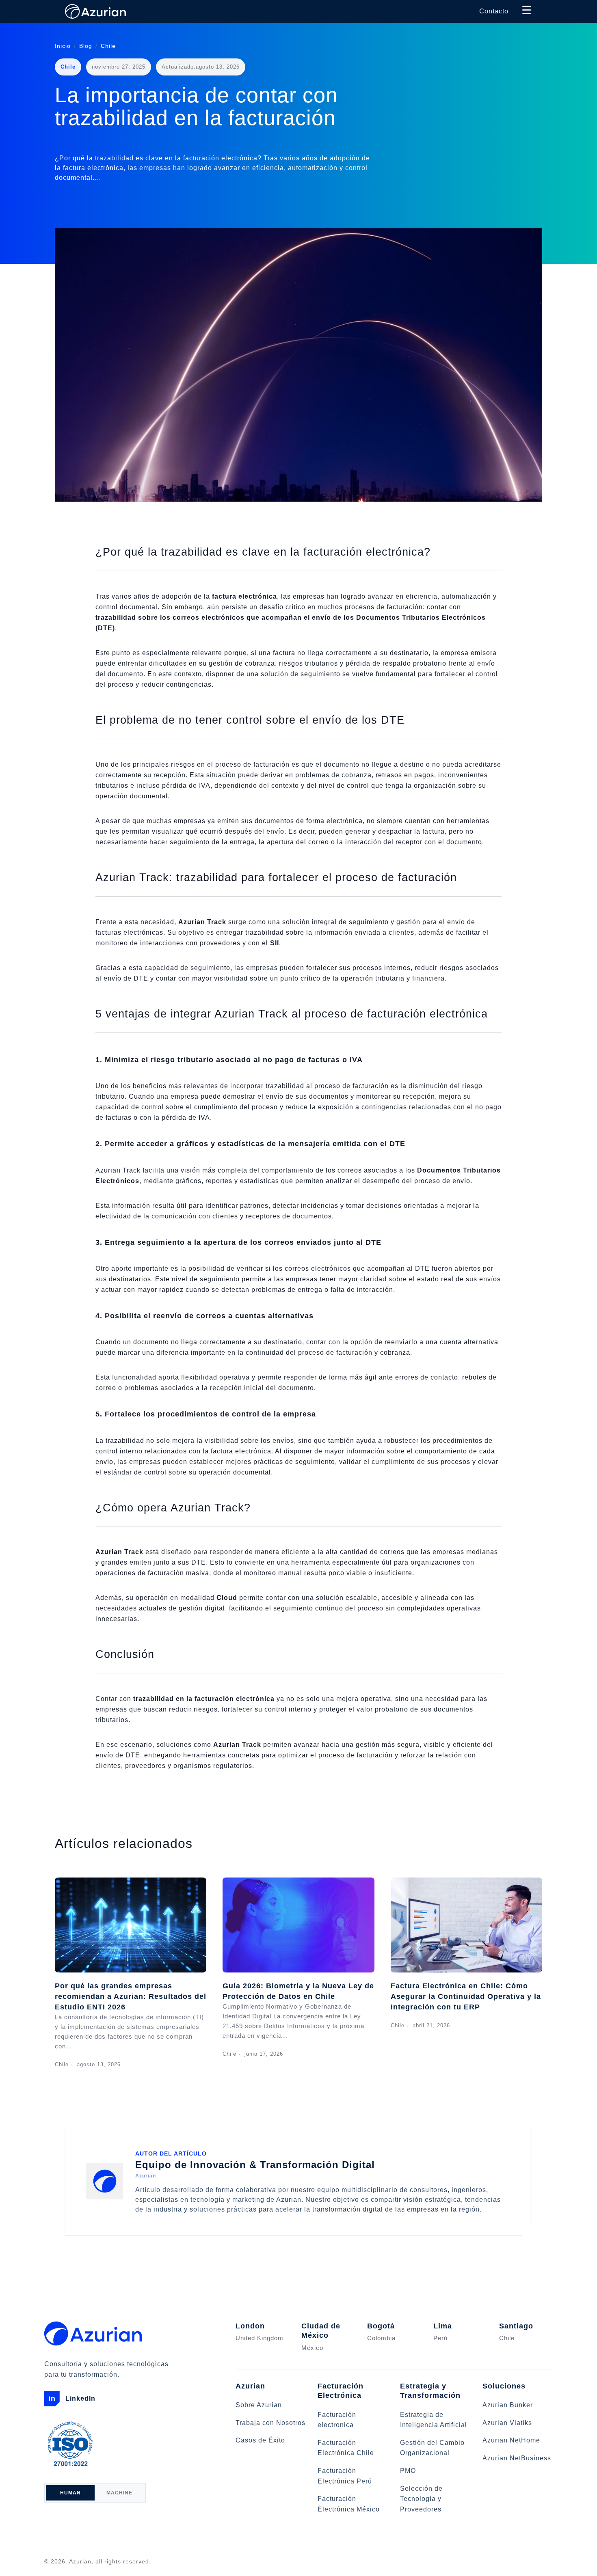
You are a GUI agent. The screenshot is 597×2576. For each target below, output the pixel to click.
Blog (86, 46)
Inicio (63, 46)
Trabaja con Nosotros (270, 2423)
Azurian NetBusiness (517, 2458)
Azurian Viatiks (507, 2423)
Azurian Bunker (508, 2405)
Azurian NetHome (511, 2440)
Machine (119, 2493)
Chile (108, 46)
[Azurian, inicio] (113, 2333)
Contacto (494, 11)
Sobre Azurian (259, 2405)
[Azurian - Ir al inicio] (95, 11)
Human (70, 2493)
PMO (408, 2471)
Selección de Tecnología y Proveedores (421, 2499)
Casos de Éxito (260, 2440)
